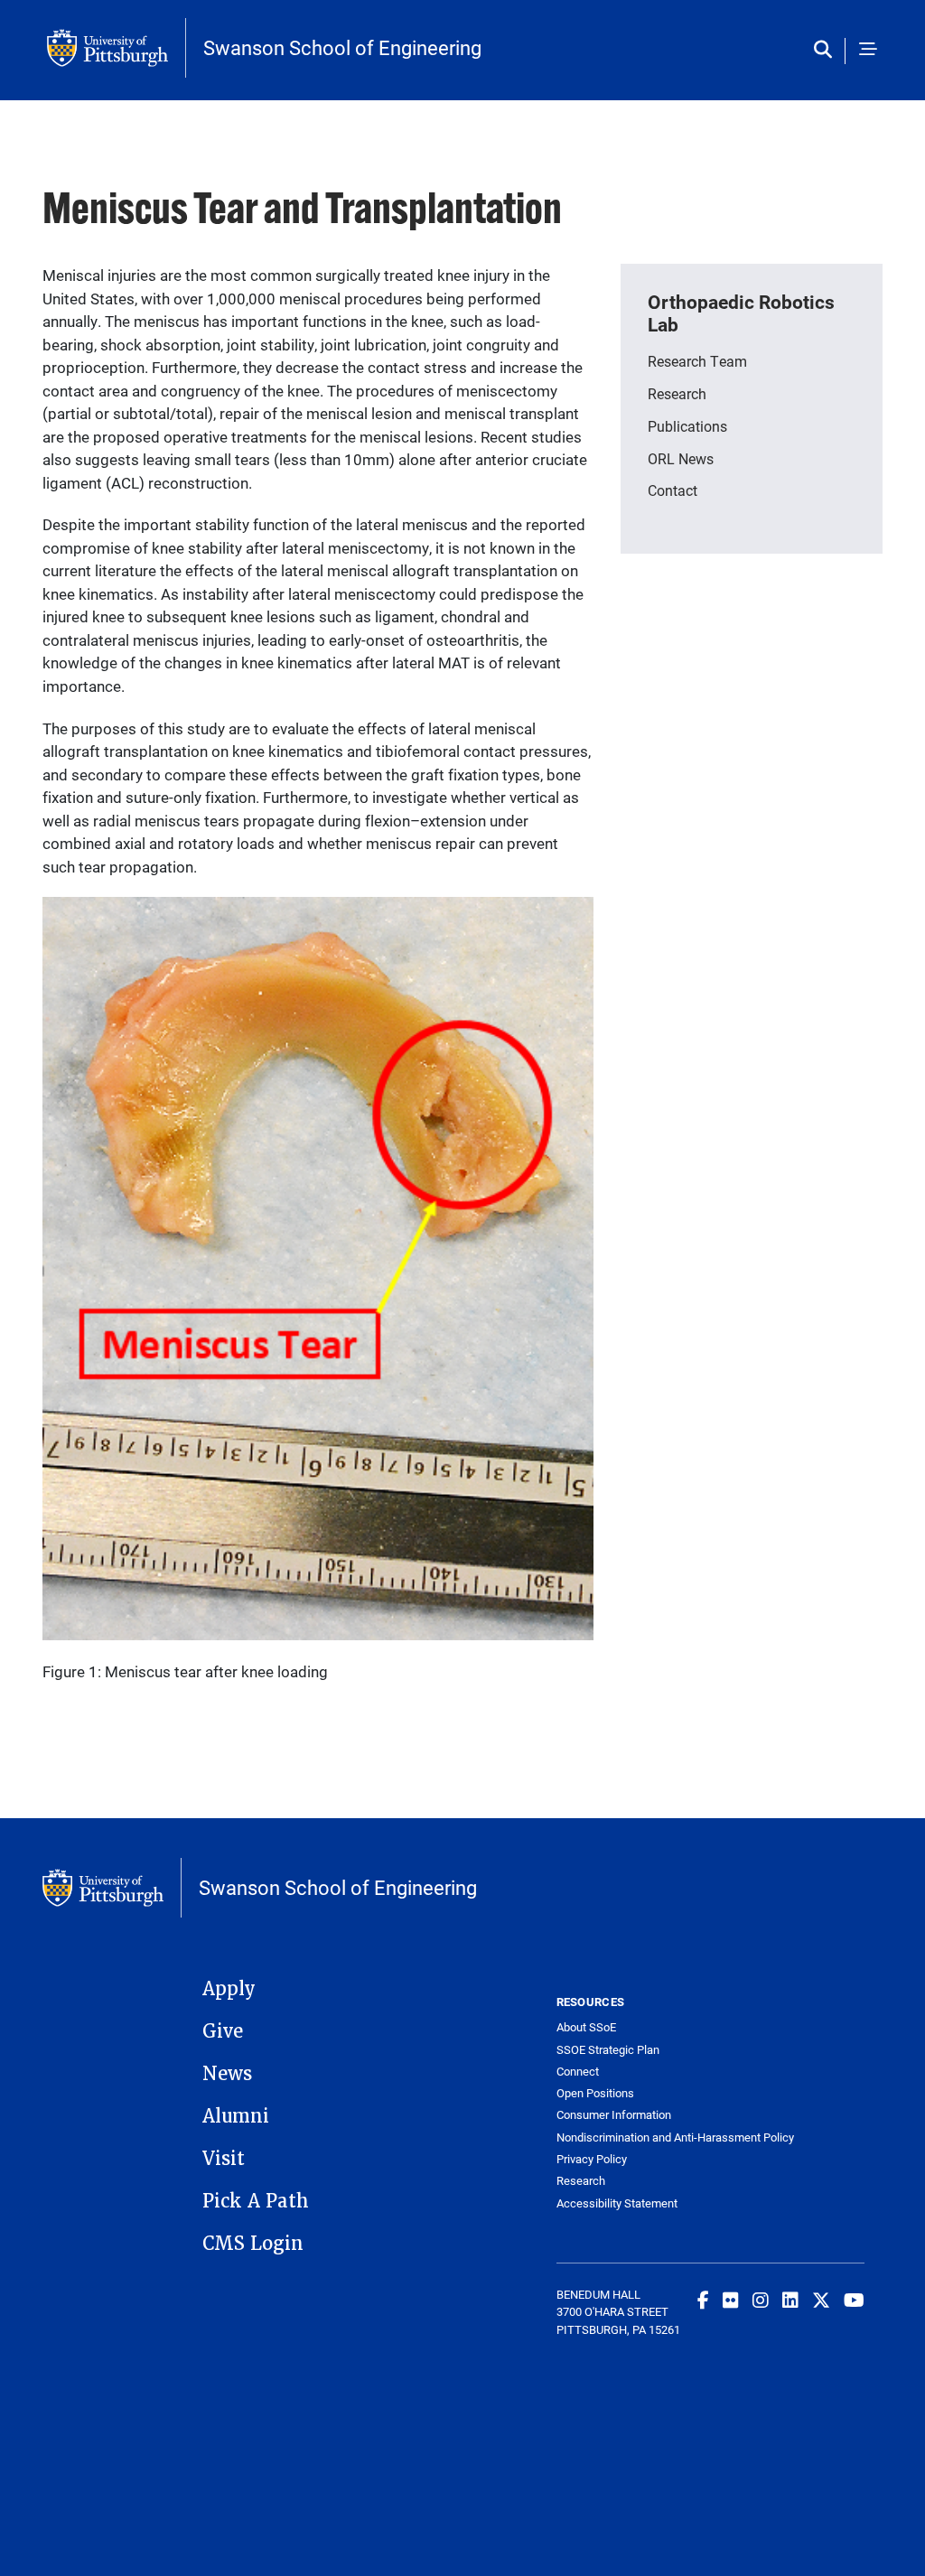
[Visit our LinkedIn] (790, 2300)
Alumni (236, 2116)
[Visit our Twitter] (821, 2300)
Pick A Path (256, 2201)
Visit (224, 2159)
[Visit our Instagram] (761, 2300)
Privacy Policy (592, 2159)
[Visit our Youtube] (854, 2300)
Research (581, 2181)
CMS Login (253, 2244)
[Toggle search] (827, 51)
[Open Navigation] (868, 51)
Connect (578, 2072)
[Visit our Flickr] (731, 2300)
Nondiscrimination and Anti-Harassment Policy (634, 2137)
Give (223, 2031)
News (227, 2074)
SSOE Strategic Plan (608, 2050)
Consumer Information (614, 2115)
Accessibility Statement (617, 2203)
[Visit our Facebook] (703, 2300)
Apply (229, 1989)
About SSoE (586, 2027)
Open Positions (595, 2093)
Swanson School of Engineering (342, 48)
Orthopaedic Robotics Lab (741, 313)
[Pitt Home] (117, 48)
